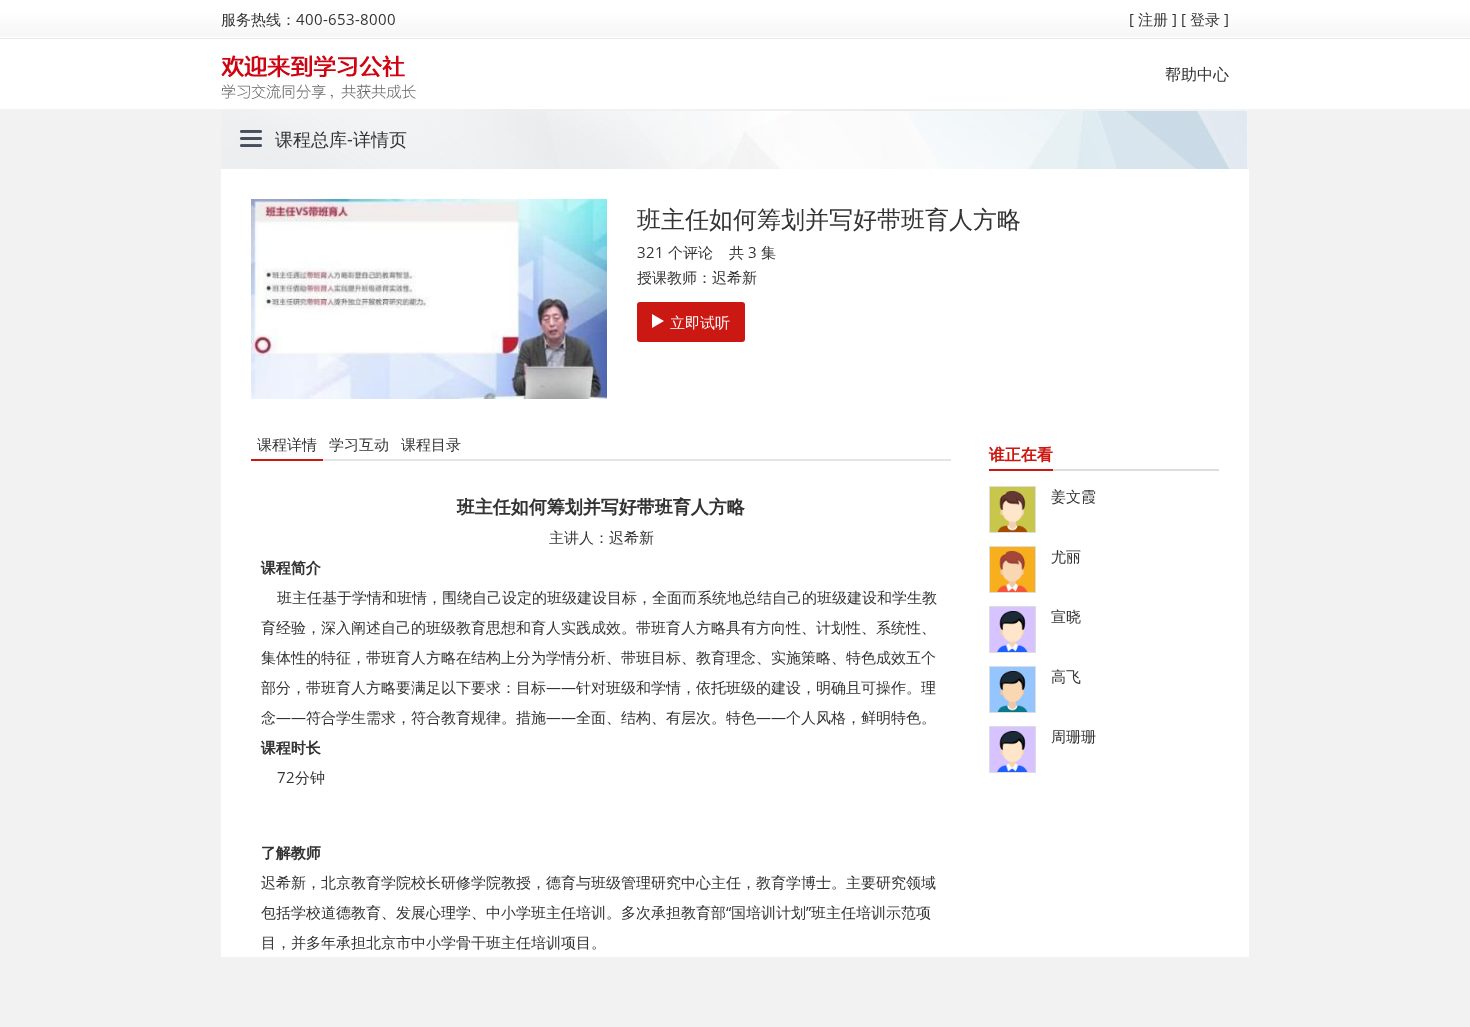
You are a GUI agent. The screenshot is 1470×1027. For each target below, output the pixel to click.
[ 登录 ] (1205, 19)
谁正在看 (1021, 454)
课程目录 (431, 444)
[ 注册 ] (1153, 19)
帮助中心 (1197, 74)
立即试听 (700, 322)
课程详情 (287, 444)
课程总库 (311, 139)
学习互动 (359, 444)
